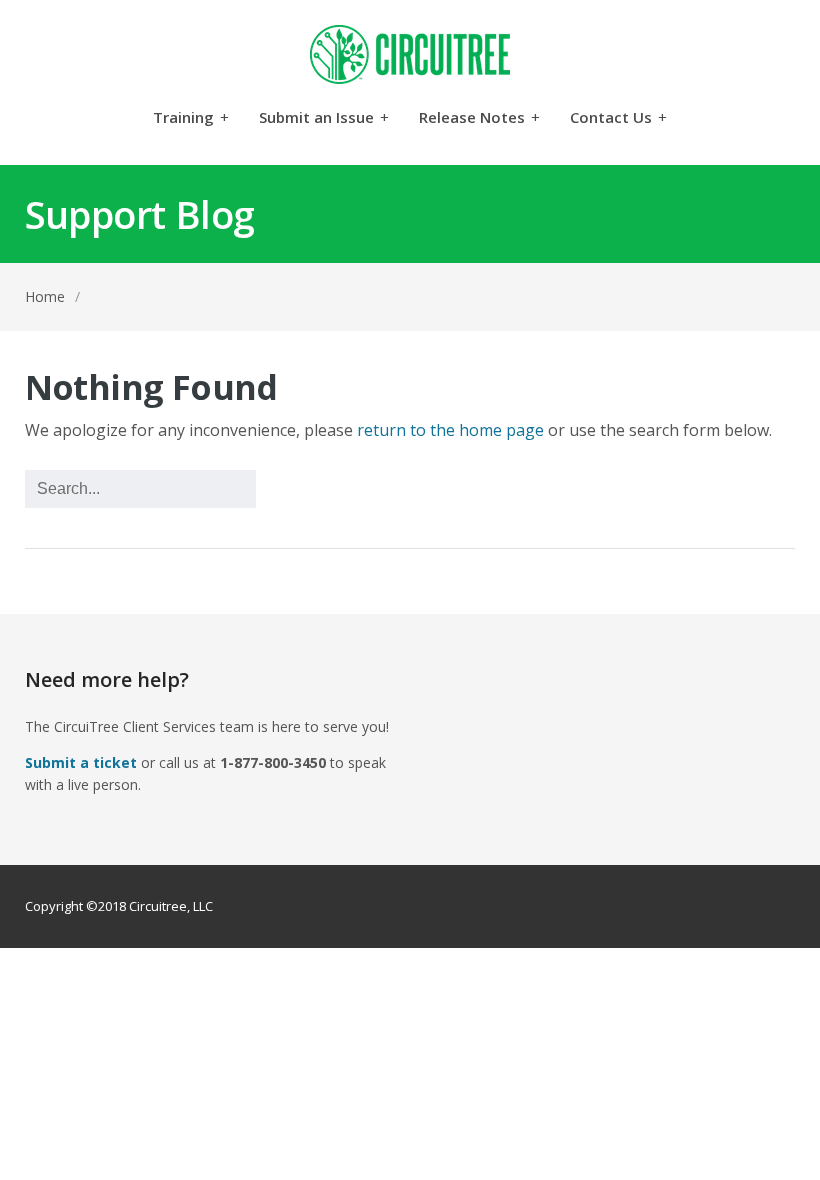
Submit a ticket (81, 762)
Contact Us (618, 118)
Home (45, 296)
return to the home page (450, 430)
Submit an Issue (324, 118)
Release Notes (479, 118)
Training (191, 118)
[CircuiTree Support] (410, 54)
